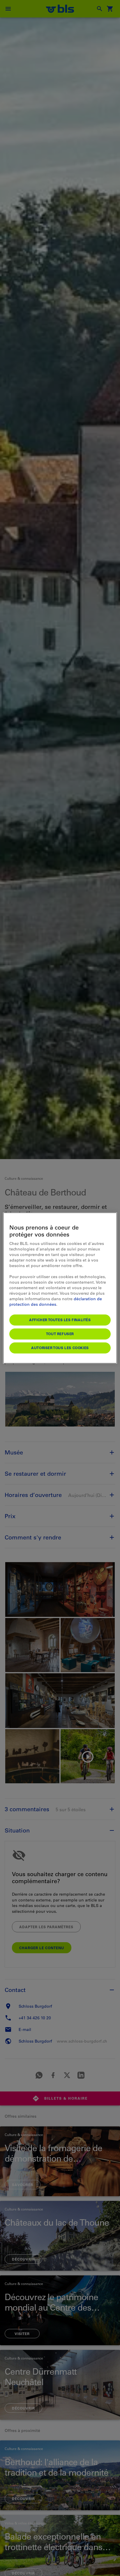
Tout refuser (60, 1334)
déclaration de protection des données (56, 1302)
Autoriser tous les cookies (60, 1348)
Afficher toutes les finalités (60, 1320)
